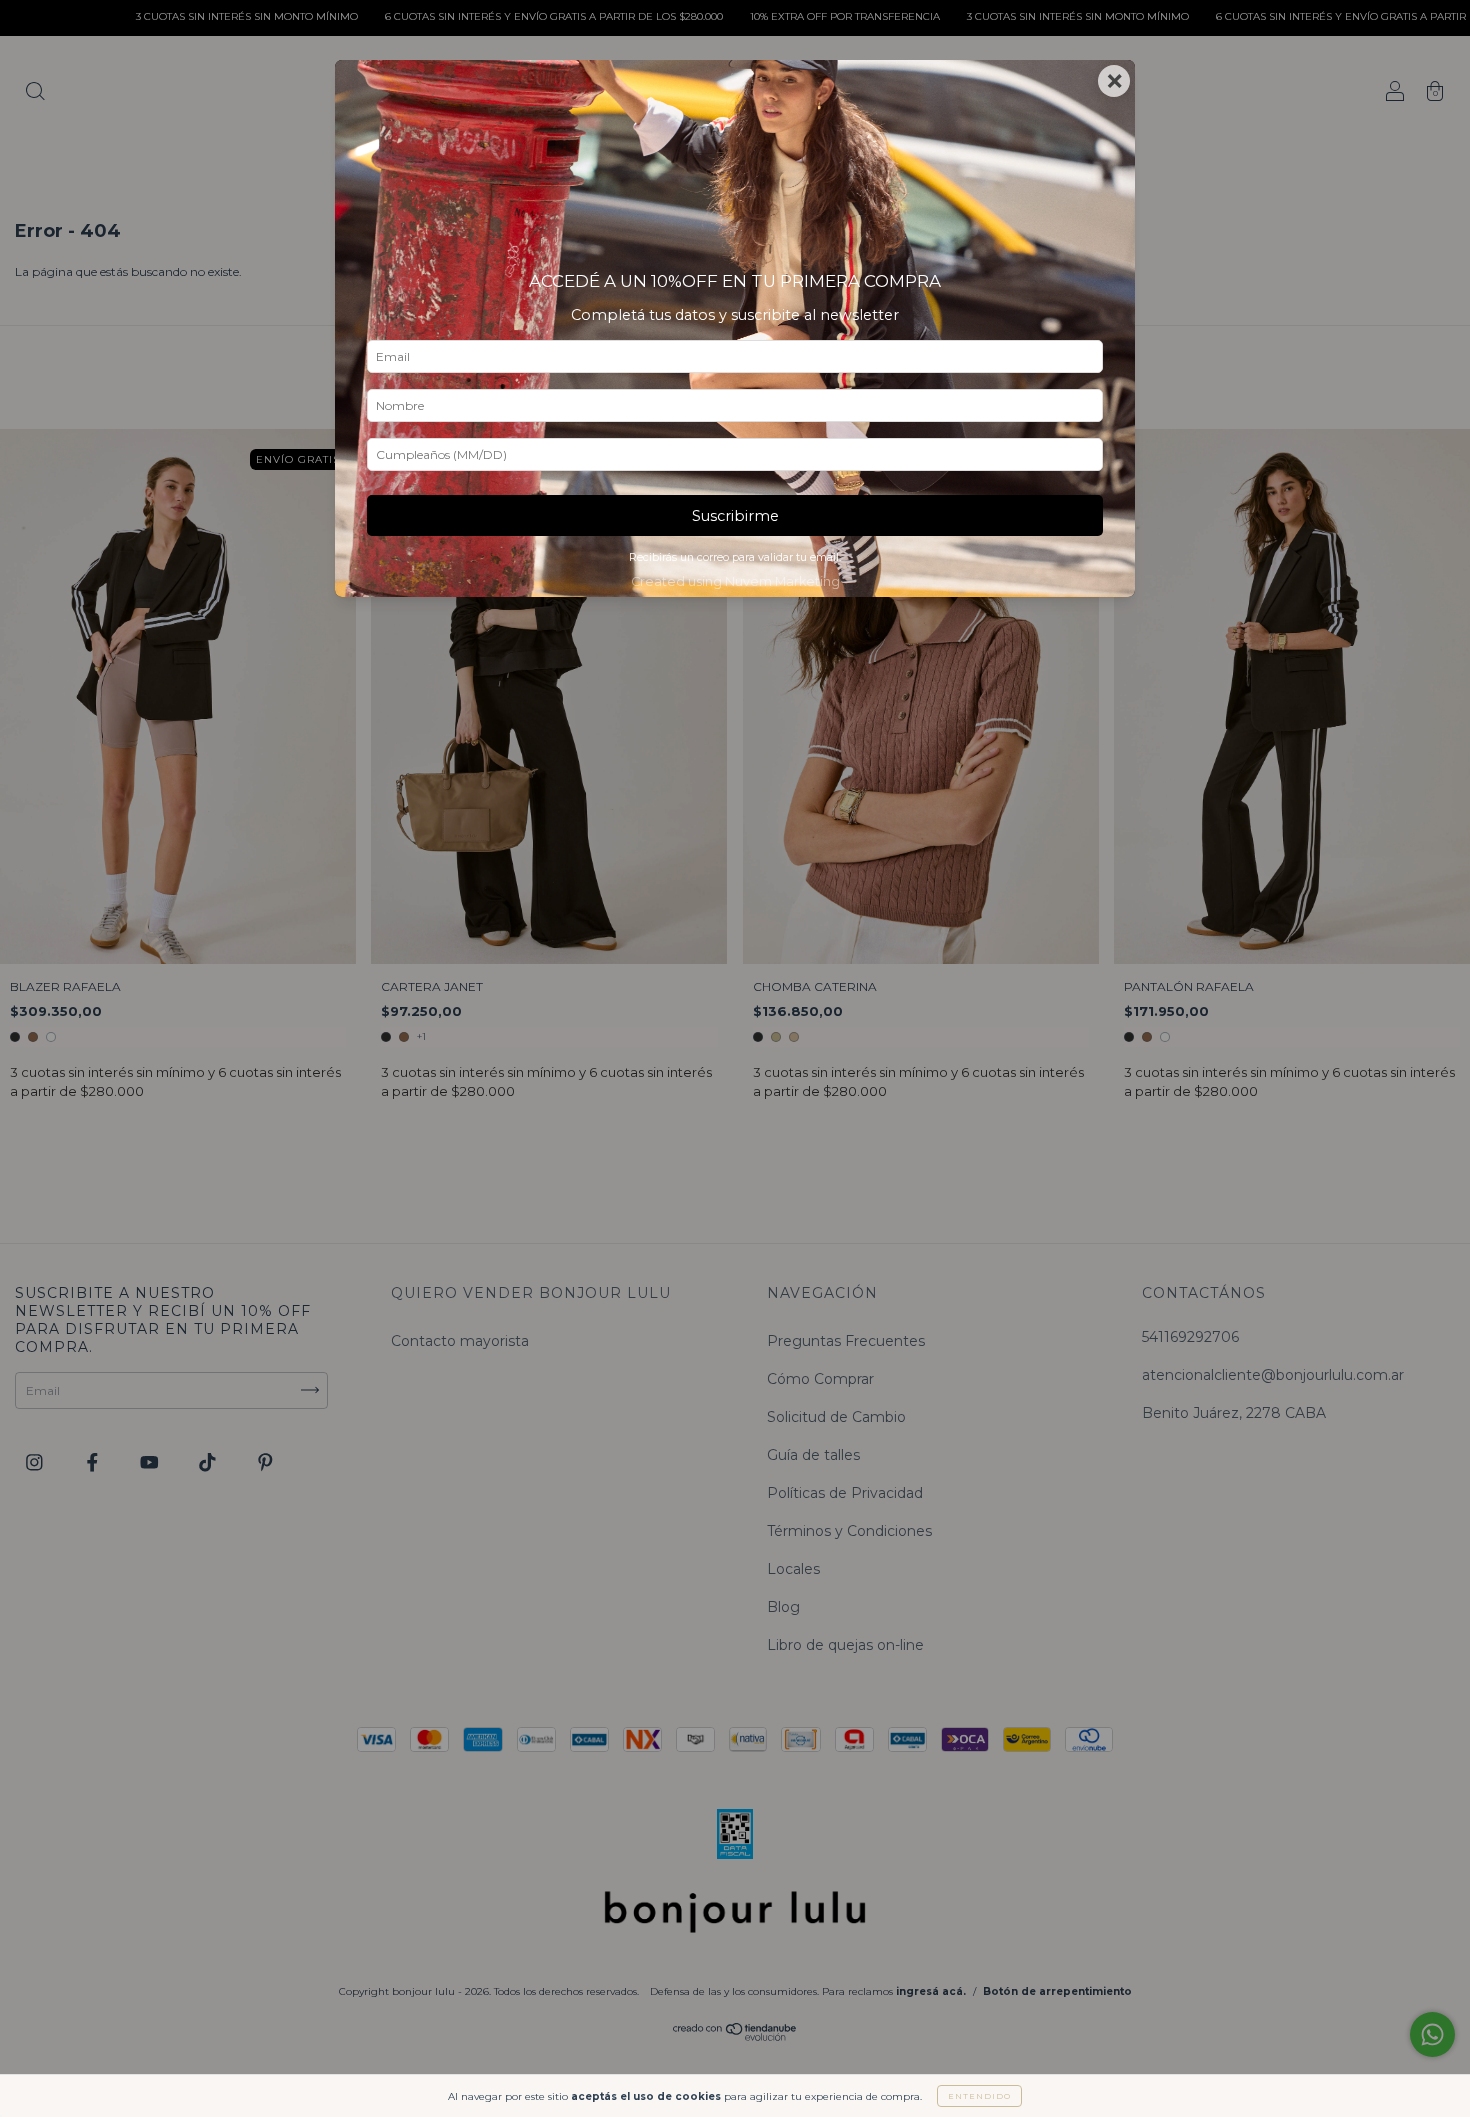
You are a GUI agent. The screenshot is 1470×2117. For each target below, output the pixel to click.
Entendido (979, 2096)
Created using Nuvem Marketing (735, 581)
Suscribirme (735, 516)
